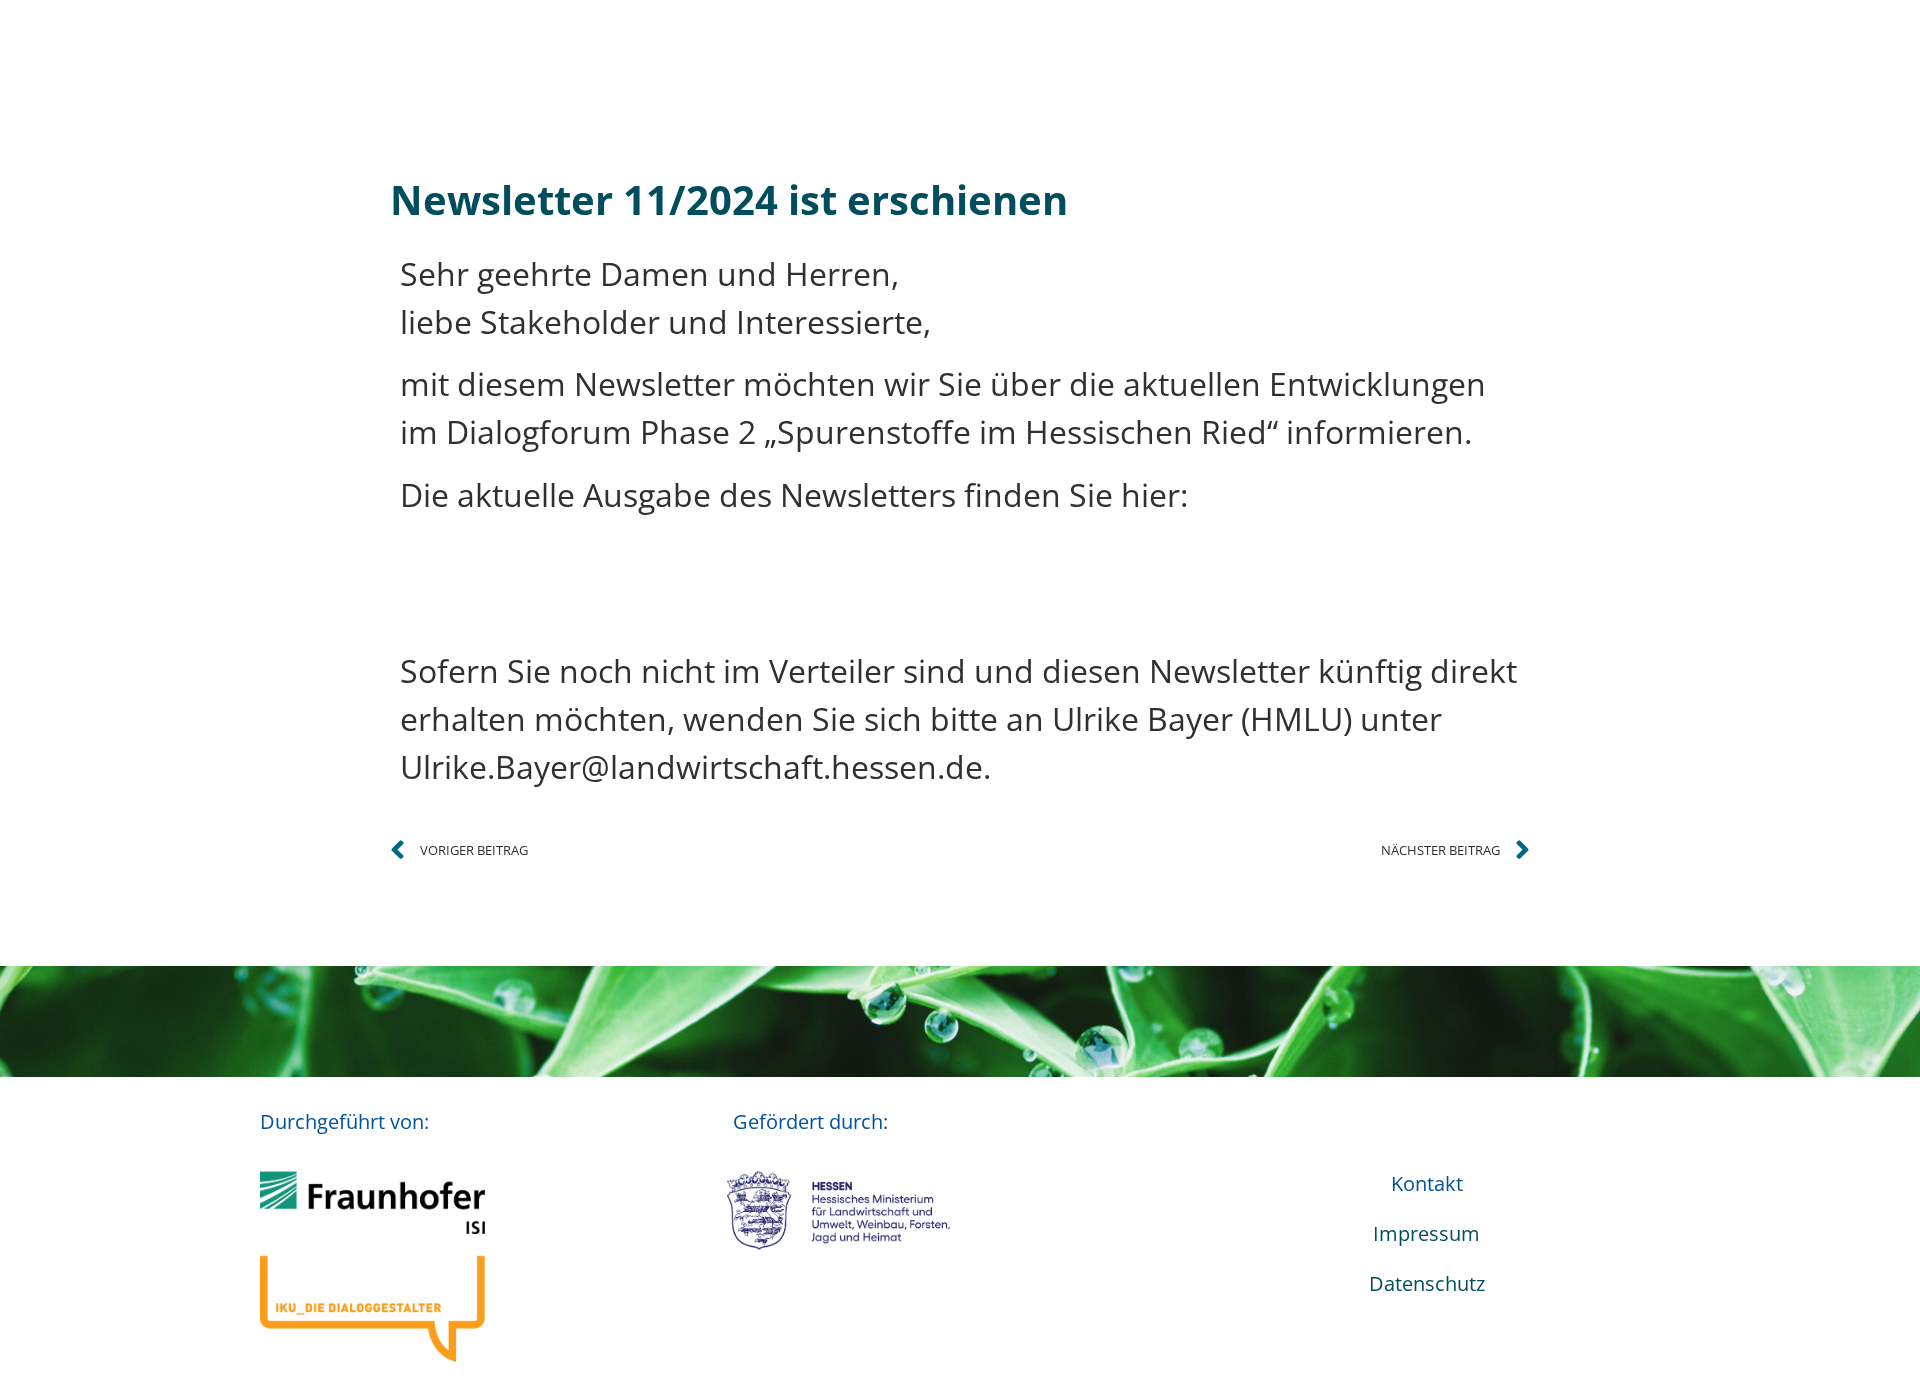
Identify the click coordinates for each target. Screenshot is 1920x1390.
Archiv (1510, 49)
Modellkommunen (1051, 49)
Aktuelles (498, 49)
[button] (1770, 50)
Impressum (1426, 1233)
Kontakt (1427, 1183)
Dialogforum (661, 49)
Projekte (842, 49)
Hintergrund (1657, 49)
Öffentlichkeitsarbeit (1298, 49)
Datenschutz (1427, 1283)
